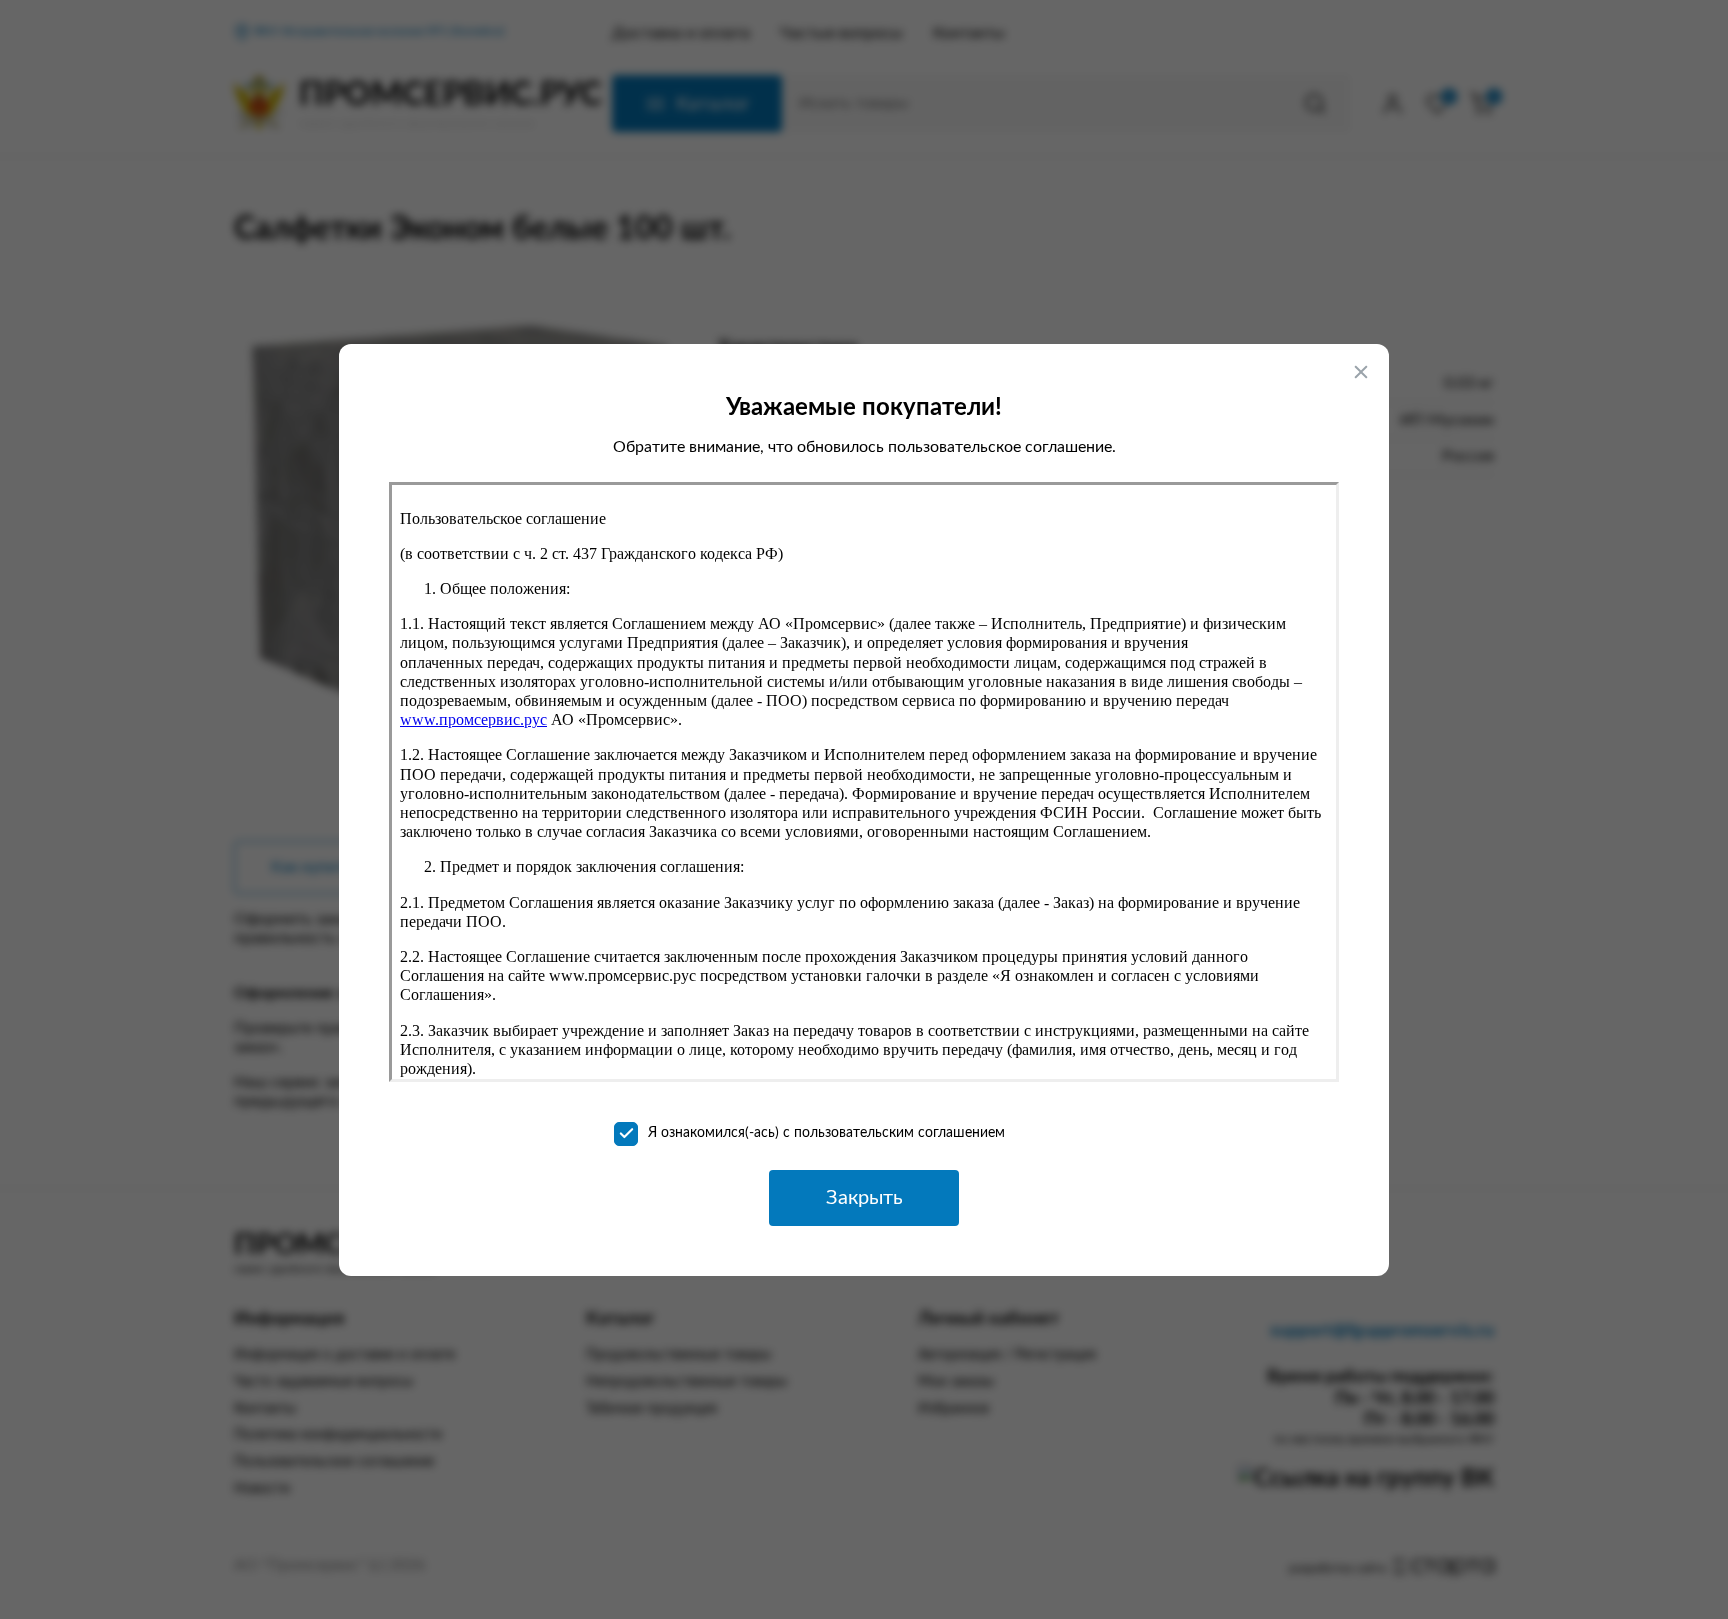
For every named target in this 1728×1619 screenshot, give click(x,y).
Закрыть (864, 1198)
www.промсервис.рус (473, 719)
